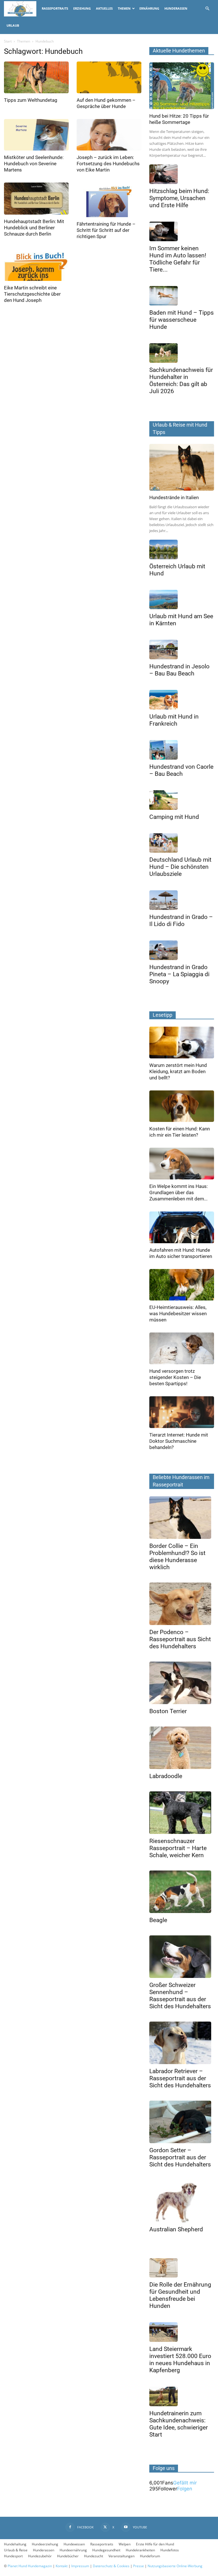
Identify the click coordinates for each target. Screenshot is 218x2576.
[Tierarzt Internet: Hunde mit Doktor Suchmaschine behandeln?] (182, 1412)
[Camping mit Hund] (182, 800)
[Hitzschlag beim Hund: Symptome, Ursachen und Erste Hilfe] (182, 174)
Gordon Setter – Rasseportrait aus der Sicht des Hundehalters (180, 2157)
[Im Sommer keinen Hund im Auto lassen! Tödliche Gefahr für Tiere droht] (182, 231)
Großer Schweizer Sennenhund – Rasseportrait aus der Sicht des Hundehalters (180, 1996)
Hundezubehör (40, 2556)
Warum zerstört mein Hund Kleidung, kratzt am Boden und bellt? (178, 1071)
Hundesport (13, 2556)
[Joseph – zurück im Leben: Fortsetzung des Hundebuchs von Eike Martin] (109, 135)
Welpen (125, 2544)
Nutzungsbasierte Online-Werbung (175, 2566)
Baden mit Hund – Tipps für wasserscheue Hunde (182, 320)
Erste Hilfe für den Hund (155, 2544)
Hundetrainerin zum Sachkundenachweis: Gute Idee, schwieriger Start (179, 2424)
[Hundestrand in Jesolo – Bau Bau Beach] (182, 650)
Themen (124, 8)
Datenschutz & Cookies (111, 2566)
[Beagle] (182, 1892)
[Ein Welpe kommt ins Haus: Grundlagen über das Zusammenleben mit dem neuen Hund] (182, 1164)
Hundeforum (150, 2556)
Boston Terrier (168, 1711)
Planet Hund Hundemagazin (30, 2566)
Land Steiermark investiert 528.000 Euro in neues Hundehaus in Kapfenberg (180, 2360)
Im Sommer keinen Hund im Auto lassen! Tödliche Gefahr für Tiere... (178, 259)
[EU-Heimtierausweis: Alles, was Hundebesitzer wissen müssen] (182, 1285)
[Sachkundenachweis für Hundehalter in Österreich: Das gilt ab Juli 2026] (182, 353)
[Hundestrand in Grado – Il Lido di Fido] (182, 900)
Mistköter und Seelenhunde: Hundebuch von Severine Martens (34, 164)
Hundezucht (94, 2556)
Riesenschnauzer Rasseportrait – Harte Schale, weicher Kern (178, 1848)
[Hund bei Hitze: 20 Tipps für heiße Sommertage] (182, 86)
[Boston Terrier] (182, 1683)
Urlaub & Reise (16, 2550)
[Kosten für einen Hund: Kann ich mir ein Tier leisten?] (182, 1106)
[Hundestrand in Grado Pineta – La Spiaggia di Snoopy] (182, 950)
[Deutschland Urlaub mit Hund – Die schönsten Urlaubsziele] (182, 843)
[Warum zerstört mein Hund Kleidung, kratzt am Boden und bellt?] (182, 1043)
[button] (207, 8)
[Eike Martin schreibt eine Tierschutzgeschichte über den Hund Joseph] (36, 265)
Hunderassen (176, 8)
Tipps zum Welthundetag (31, 100)
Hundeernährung (73, 2550)
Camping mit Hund (174, 817)
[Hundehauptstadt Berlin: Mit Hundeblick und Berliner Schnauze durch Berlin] (36, 199)
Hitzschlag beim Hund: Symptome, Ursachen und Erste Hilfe (179, 198)
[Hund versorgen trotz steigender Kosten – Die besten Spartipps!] (182, 1348)
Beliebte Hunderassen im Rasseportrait (181, 1481)
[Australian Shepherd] (182, 2201)
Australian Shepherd (176, 2229)
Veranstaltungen (121, 2556)
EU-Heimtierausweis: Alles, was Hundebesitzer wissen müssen (178, 1314)
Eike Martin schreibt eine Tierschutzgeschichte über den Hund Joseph (32, 294)
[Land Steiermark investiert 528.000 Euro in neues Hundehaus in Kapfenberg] (182, 2332)
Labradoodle (166, 1776)
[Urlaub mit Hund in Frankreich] (182, 700)
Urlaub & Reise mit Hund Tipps (180, 428)
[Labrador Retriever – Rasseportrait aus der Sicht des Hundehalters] (182, 2043)
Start (8, 41)
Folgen (185, 2489)
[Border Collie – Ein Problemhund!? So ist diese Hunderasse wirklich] (182, 1518)
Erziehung (82, 8)
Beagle (158, 1920)
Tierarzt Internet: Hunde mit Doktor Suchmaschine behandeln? (179, 1441)
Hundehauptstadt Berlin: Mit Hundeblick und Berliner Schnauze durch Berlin (34, 228)
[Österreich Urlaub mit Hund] (182, 549)
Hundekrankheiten (140, 2550)
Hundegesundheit (106, 2550)
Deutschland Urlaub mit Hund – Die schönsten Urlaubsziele (180, 867)
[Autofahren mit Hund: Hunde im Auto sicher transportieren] (182, 1227)
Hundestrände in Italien (174, 497)
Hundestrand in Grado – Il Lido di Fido (181, 921)
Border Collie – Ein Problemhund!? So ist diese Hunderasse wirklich (177, 1557)
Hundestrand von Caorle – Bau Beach (181, 770)
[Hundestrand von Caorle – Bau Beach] (182, 750)
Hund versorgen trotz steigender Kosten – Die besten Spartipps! (175, 1377)
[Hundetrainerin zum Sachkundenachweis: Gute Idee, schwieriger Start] (182, 2396)
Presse (139, 2566)
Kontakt (62, 2566)
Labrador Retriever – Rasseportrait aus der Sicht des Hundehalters (180, 2078)
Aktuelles (104, 8)
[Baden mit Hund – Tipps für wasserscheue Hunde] (182, 296)
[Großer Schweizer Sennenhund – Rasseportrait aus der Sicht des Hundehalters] (182, 1957)
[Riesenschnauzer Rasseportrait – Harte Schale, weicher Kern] (182, 1813)
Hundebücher (68, 2556)
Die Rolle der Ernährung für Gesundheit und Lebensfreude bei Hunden (180, 2295)
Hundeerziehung (45, 2544)
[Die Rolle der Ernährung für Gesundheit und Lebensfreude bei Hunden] (182, 2268)
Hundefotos (170, 2550)
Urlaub (13, 25)
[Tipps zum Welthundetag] (36, 77)
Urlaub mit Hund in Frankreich (174, 720)
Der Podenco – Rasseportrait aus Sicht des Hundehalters (180, 1639)
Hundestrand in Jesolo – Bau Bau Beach (179, 670)
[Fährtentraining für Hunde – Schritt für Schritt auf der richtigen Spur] (109, 200)
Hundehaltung (15, 2544)
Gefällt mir (185, 2483)
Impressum (80, 2566)
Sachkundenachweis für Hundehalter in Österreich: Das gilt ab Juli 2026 (181, 381)
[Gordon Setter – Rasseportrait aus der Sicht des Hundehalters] (182, 2122)
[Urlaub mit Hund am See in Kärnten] (182, 600)
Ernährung (149, 8)
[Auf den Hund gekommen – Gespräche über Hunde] (109, 77)
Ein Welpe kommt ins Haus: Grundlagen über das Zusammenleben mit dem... (179, 1192)
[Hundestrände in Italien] (182, 467)
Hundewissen (74, 2544)
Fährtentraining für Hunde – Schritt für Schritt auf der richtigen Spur (106, 230)
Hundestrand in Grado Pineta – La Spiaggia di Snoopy (179, 974)
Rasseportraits (55, 8)
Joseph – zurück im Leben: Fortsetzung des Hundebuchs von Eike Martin (108, 164)
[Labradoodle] (182, 1748)
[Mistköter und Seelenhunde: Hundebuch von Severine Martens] (36, 135)
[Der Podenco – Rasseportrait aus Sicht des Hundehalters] (182, 1604)
